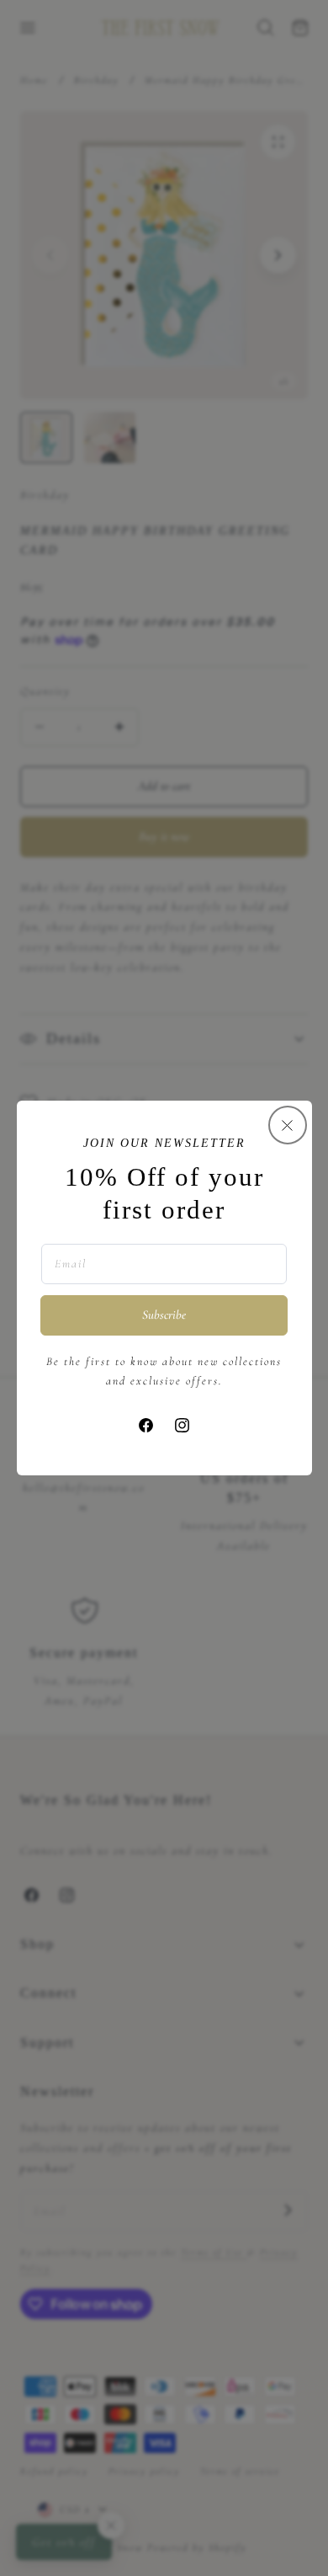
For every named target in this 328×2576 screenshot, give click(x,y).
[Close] (288, 1125)
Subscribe (164, 1315)
